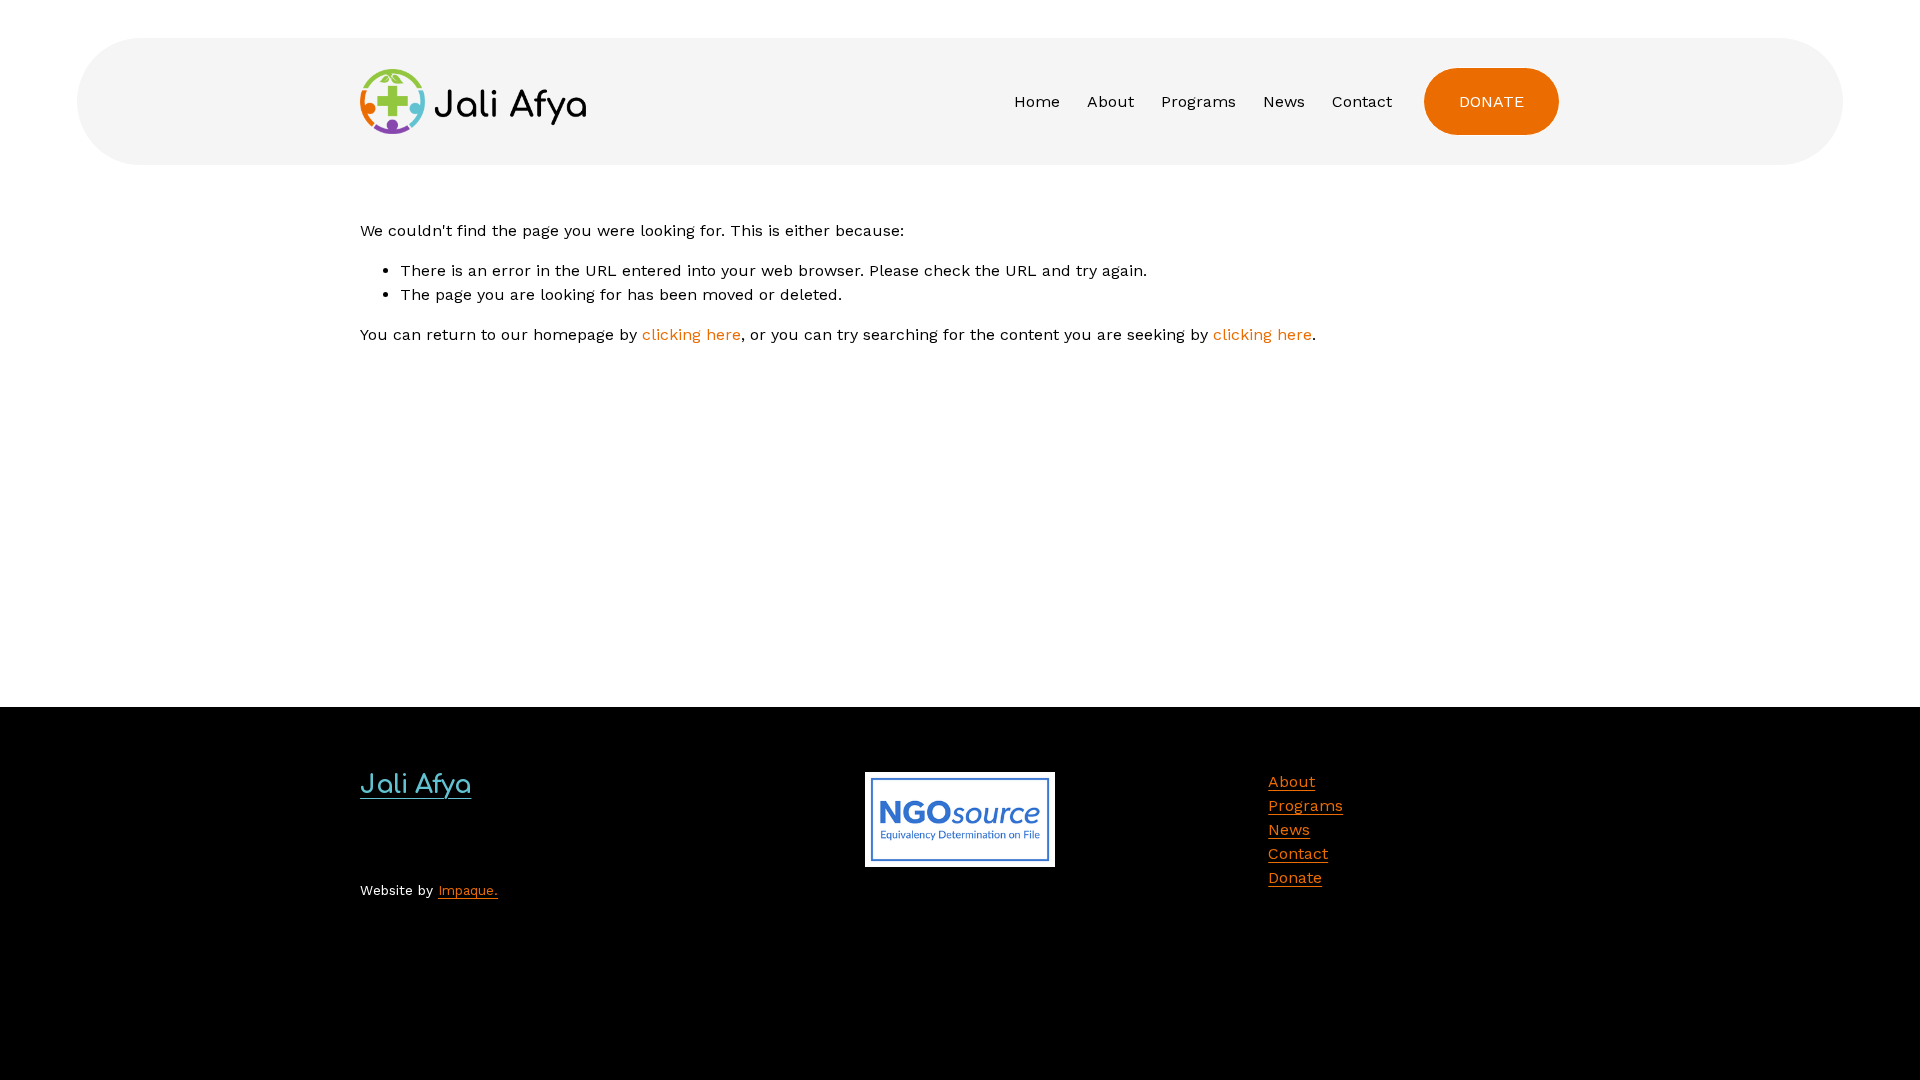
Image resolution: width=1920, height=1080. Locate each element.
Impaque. (468, 890)
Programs (1198, 101)
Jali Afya (415, 784)
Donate (1491, 101)
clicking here (691, 334)
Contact (1362, 101)
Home (1037, 101)
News (1284, 101)
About (1110, 101)
